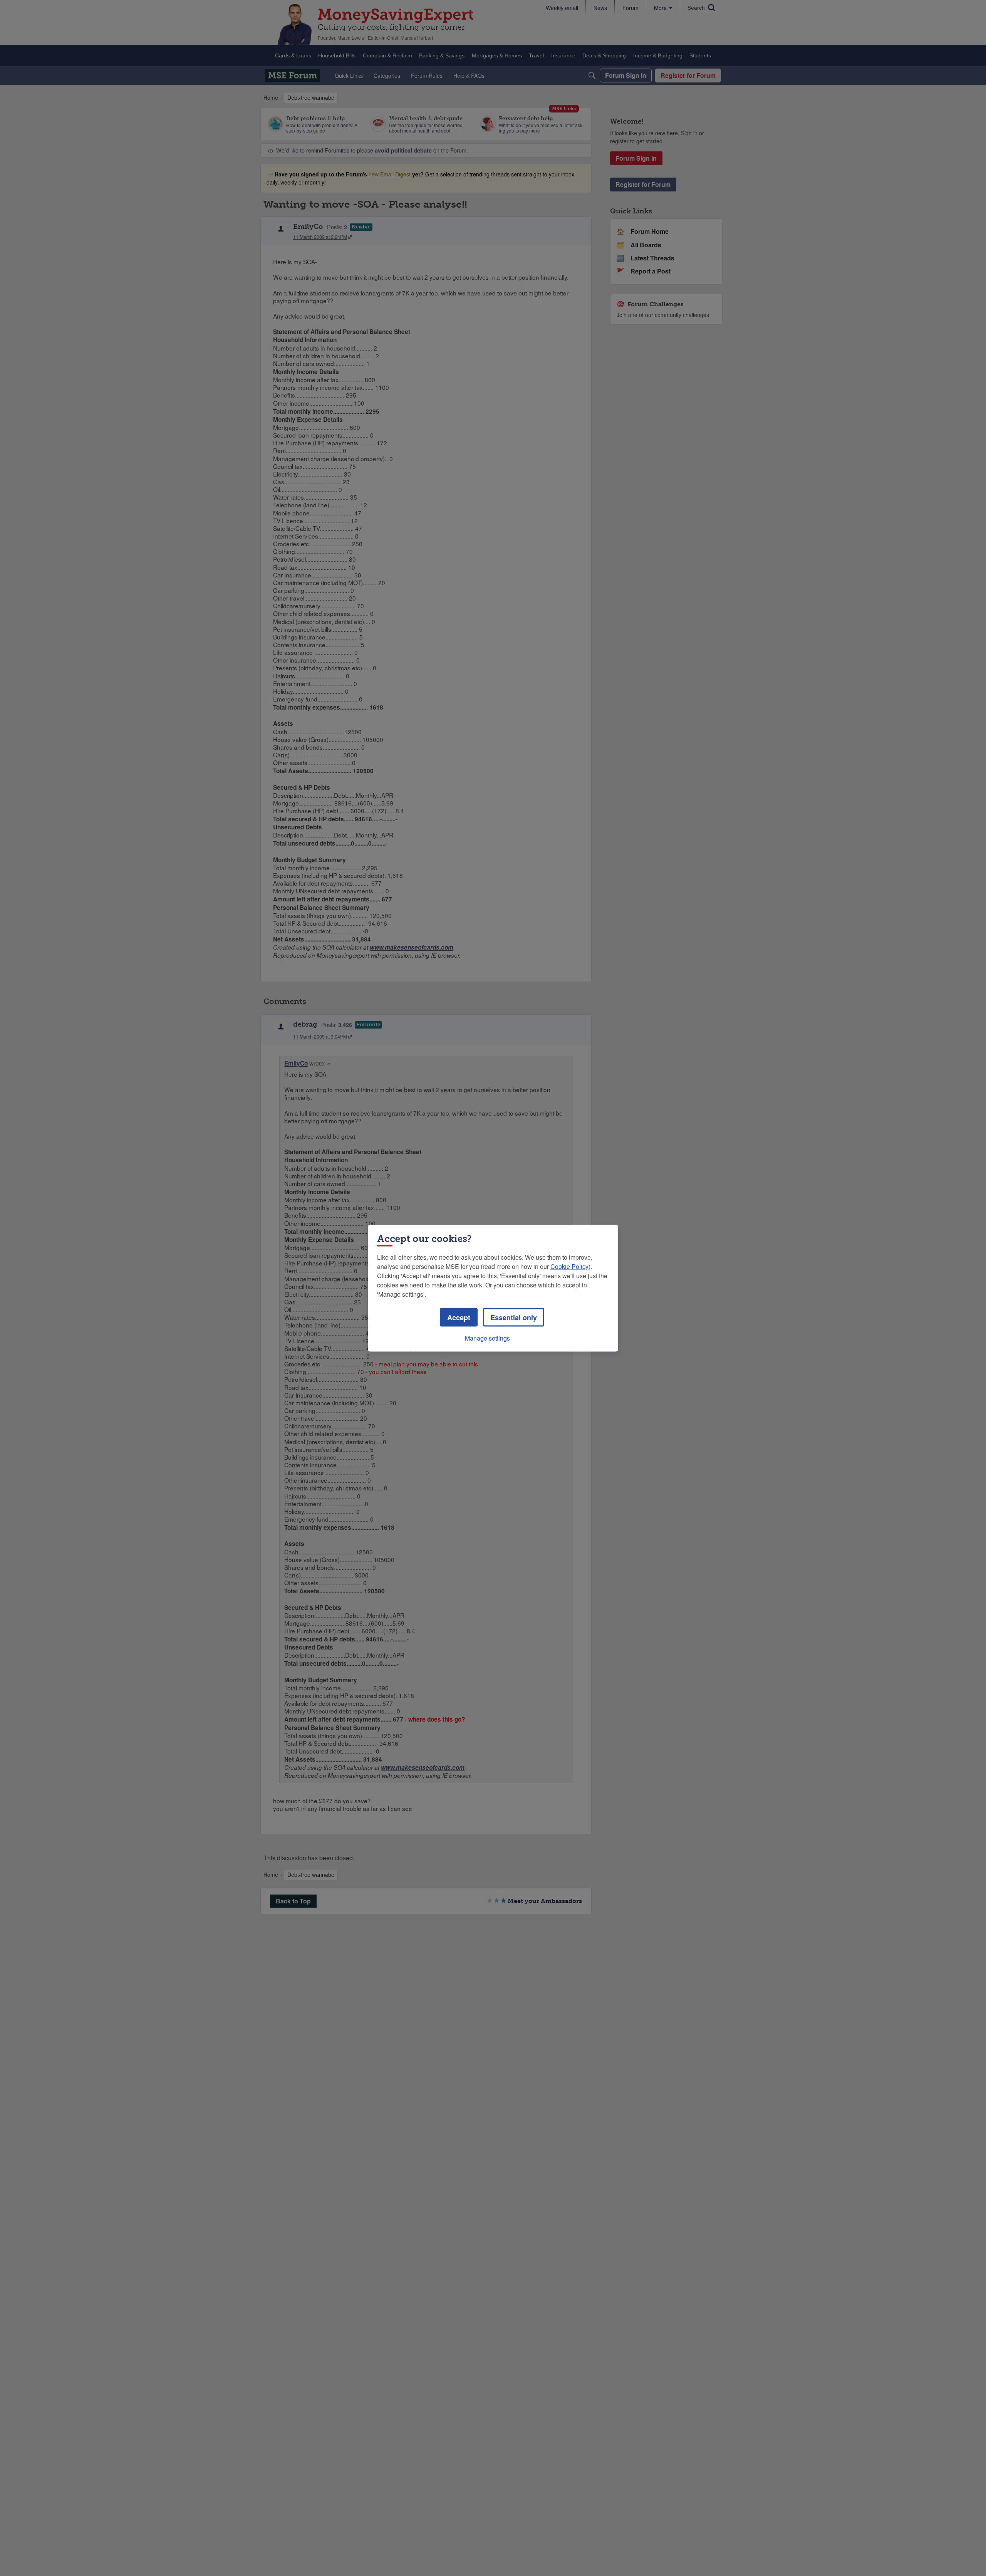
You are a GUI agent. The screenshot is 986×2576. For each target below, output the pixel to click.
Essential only (514, 1317)
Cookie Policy (569, 1266)
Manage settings (487, 1338)
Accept (459, 1317)
